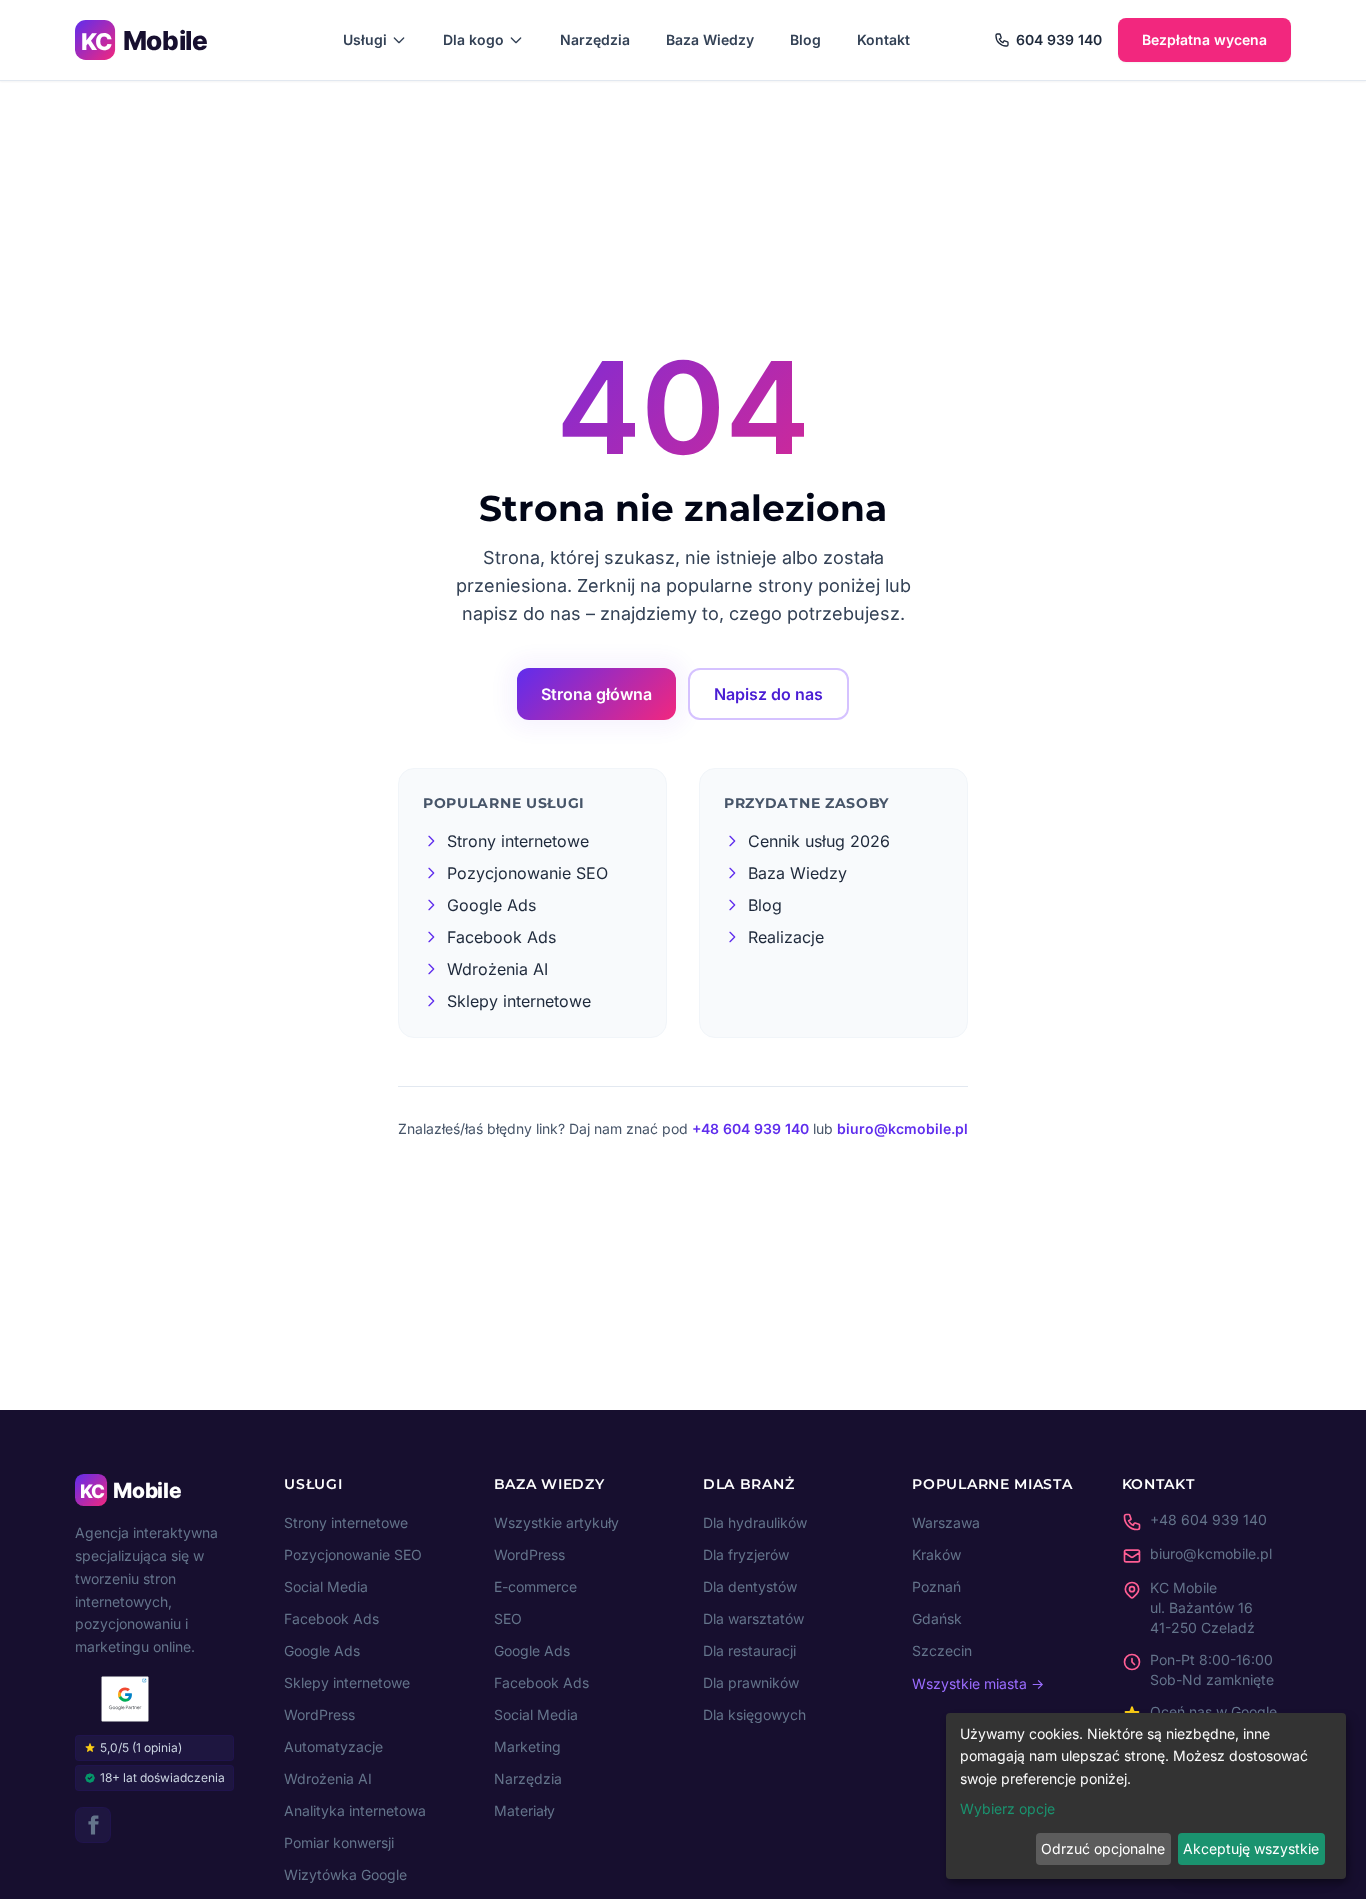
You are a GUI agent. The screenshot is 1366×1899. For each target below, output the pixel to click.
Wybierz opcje (1007, 1808)
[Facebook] (93, 1825)
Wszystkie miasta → (978, 1683)
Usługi (365, 39)
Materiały (524, 1810)
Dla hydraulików (755, 1522)
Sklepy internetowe (347, 1682)
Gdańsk (937, 1618)
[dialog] (1146, 1796)
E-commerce (535, 1586)
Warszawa (946, 1522)
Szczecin (942, 1650)
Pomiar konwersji (339, 1842)
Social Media (326, 1586)
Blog (805, 39)
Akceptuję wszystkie (1251, 1848)
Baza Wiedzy (710, 39)
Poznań (936, 1586)
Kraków (936, 1554)
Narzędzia (595, 39)
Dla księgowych (754, 1714)
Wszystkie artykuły (556, 1522)
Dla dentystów (750, 1586)
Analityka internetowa (355, 1810)
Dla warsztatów (753, 1618)
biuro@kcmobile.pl (902, 1128)
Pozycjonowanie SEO (353, 1554)
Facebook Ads (331, 1618)
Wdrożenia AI (328, 1778)
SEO (508, 1618)
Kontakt (883, 39)
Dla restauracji (749, 1650)
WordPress (319, 1714)
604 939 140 (1059, 39)
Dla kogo (473, 39)
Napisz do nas (768, 694)
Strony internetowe (346, 1522)
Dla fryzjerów (746, 1554)
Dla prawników (751, 1682)
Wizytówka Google (345, 1874)
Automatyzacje (333, 1746)
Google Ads (322, 1650)
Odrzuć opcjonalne (1103, 1848)
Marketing (527, 1746)
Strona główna (596, 694)
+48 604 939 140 (750, 1128)
